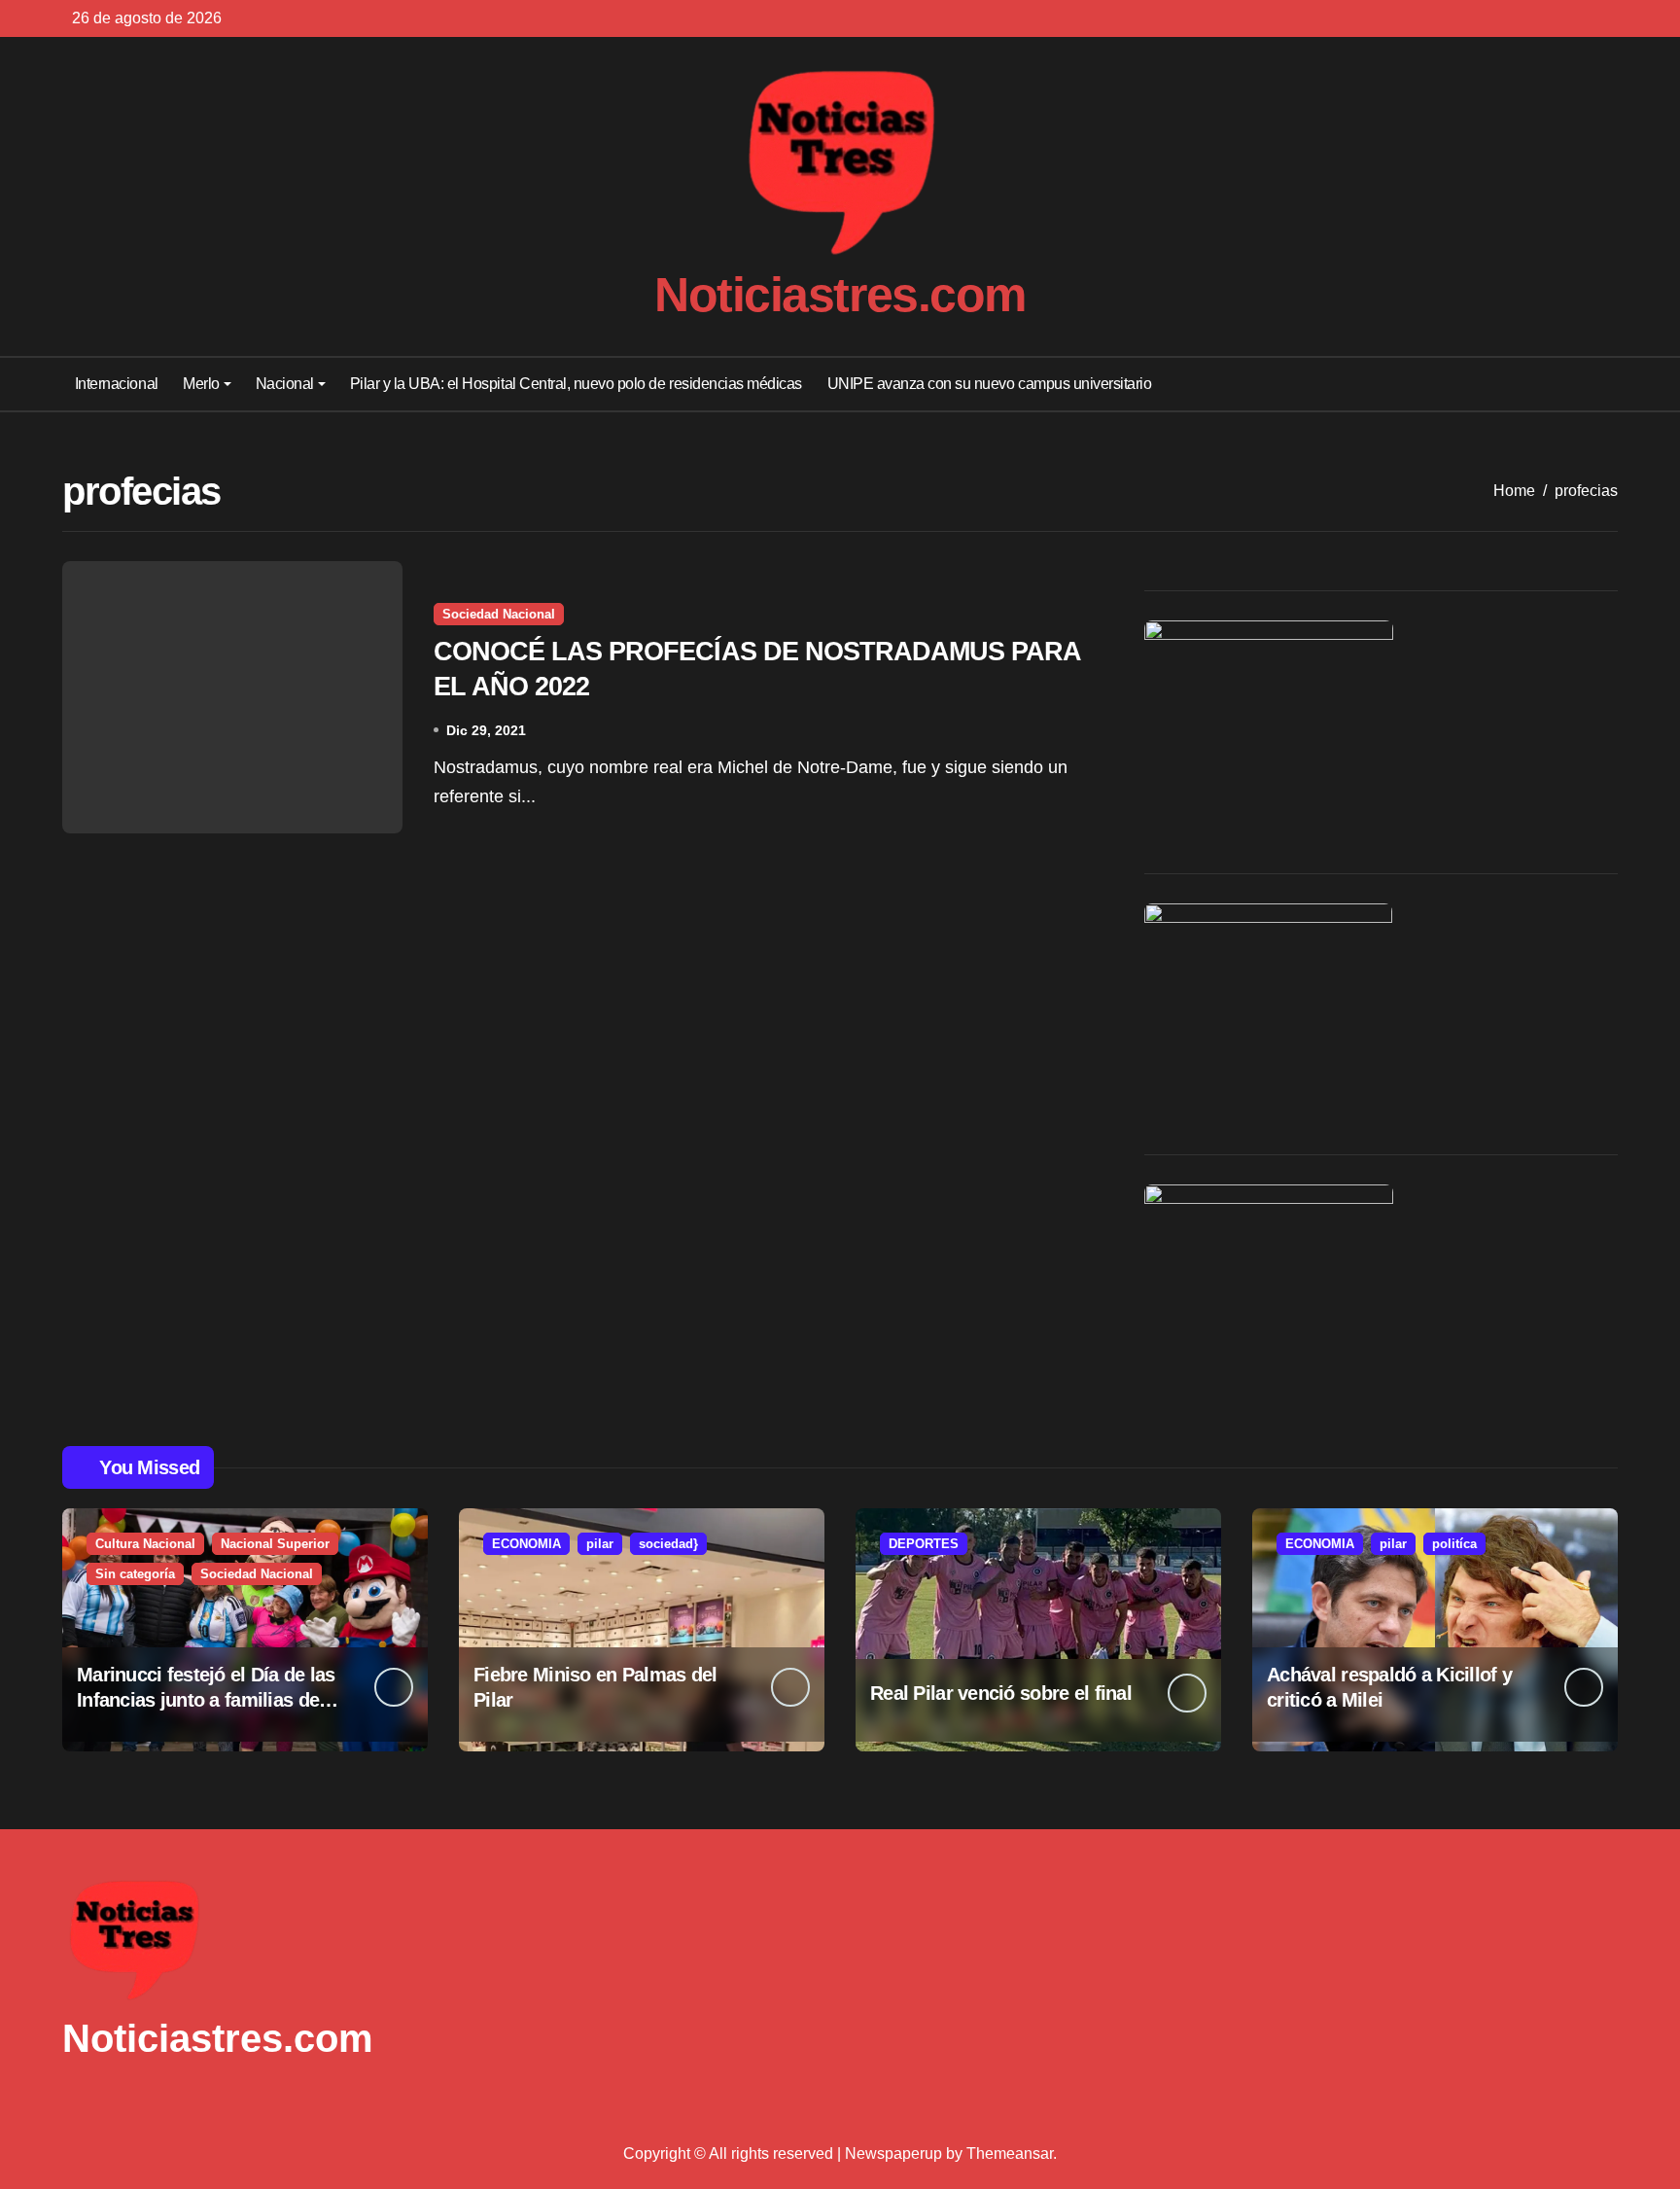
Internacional (117, 384)
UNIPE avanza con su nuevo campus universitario (990, 384)
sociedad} (668, 1544)
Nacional (285, 384)
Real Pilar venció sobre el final (1001, 1693)
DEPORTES (924, 1544)
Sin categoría (135, 1574)
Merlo (201, 384)
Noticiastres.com (840, 295)
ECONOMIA (526, 1544)
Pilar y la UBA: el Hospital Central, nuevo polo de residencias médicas (576, 384)
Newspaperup (893, 2154)
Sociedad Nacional (499, 614)
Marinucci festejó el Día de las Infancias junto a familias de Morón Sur (206, 1700)
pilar (600, 1544)
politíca (1454, 1544)
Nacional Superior (275, 1544)
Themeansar (1010, 2154)
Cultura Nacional (145, 1544)
